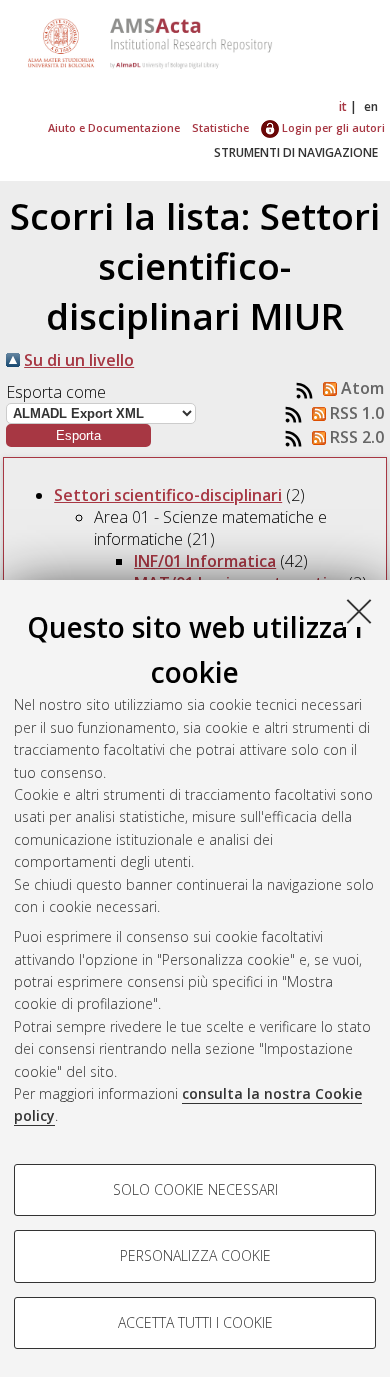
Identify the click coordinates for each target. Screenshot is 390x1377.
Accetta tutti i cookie (195, 1322)
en (371, 106)
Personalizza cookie (195, 1255)
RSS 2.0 (355, 437)
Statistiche (220, 127)
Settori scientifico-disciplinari (168, 495)
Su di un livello (79, 360)
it (343, 106)
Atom (360, 388)
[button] (78, 435)
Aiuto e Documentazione (114, 127)
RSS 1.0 (355, 413)
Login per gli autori (332, 127)
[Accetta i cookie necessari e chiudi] (359, 611)
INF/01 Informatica (205, 561)
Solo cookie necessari (195, 1189)
